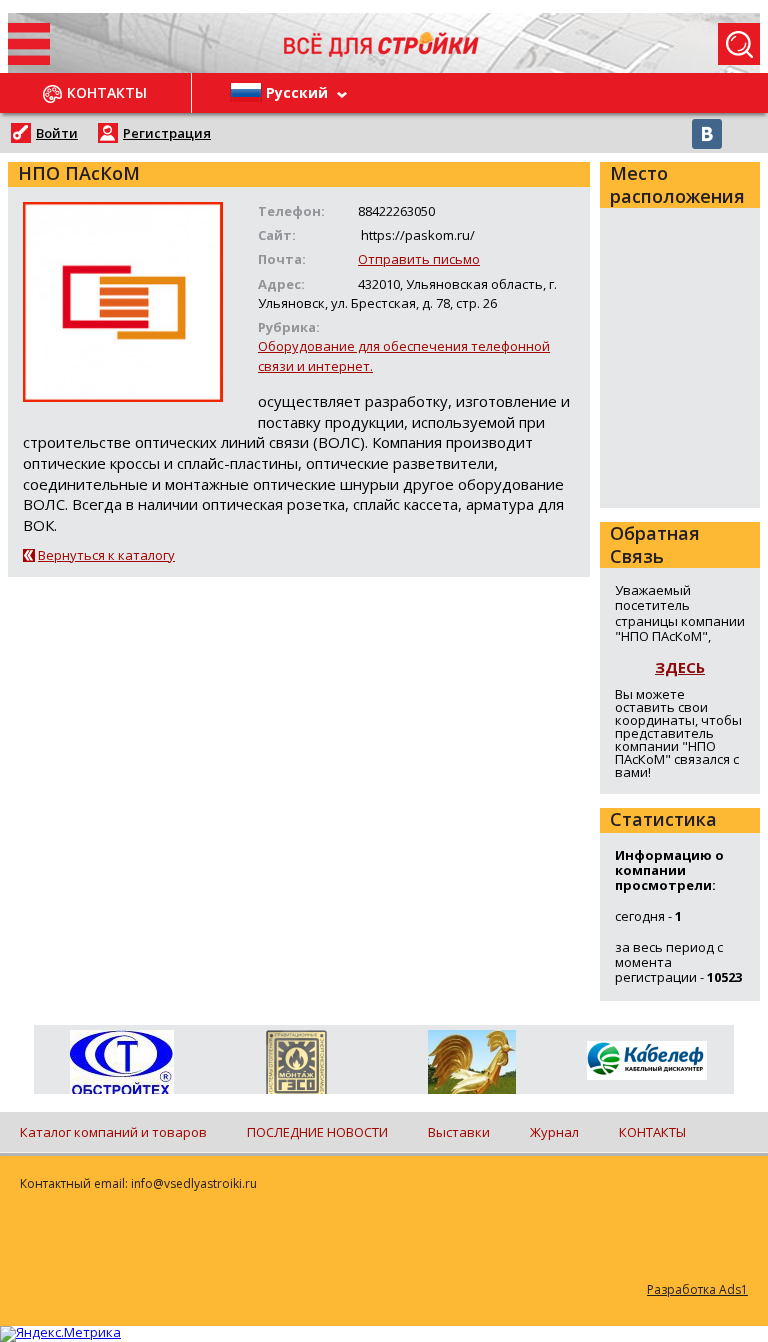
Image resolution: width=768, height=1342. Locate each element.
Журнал (554, 1132)
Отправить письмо (419, 259)
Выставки (459, 1132)
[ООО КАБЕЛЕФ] (646, 1061)
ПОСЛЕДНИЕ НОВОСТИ (317, 1132)
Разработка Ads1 (697, 1289)
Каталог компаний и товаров (113, 1132)
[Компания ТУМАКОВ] (471, 1066)
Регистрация (167, 133)
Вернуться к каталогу (106, 555)
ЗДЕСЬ (680, 667)
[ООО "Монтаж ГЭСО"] (296, 1066)
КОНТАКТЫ (652, 1132)
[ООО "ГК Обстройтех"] (121, 1064)
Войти (57, 133)
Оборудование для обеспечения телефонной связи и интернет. (404, 355)
